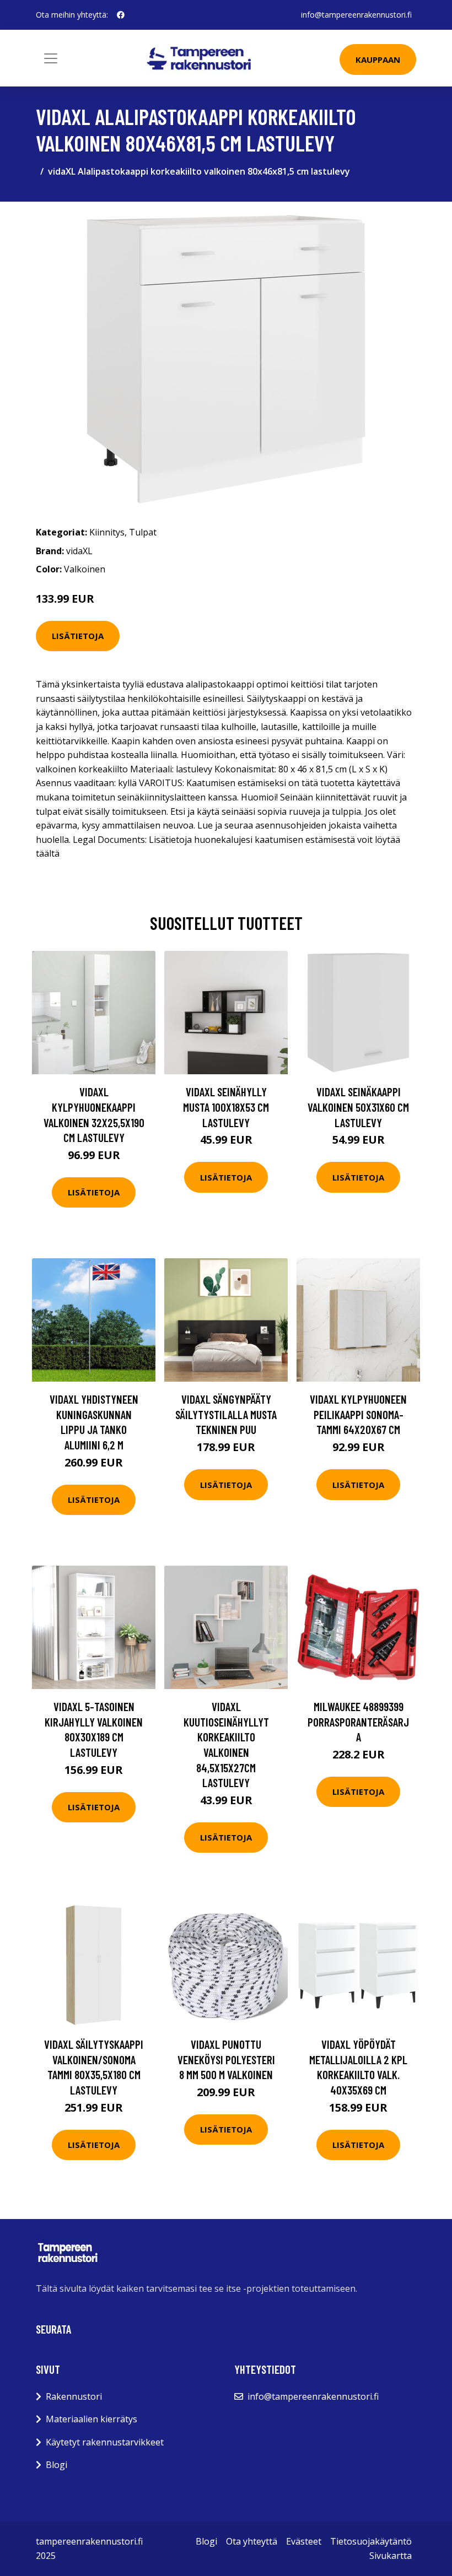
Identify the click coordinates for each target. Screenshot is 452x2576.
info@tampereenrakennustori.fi (356, 15)
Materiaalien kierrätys (92, 2419)
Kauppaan (378, 59)
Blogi (57, 2465)
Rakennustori (74, 2396)
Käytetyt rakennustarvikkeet (105, 2442)
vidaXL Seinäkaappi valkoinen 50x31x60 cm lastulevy (358, 1107)
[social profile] (121, 15)
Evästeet (304, 2541)
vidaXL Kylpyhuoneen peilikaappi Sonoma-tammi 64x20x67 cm (358, 1414)
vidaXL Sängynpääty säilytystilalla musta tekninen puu (226, 1414)
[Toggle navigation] (51, 58)
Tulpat (143, 532)
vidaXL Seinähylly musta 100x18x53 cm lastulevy (226, 1107)
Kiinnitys (107, 532)
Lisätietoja (78, 636)
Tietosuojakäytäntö (371, 2541)
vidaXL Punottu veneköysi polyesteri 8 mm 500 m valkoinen (226, 2059)
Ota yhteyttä (252, 2541)
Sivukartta (391, 2556)
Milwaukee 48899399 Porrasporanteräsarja (358, 1722)
